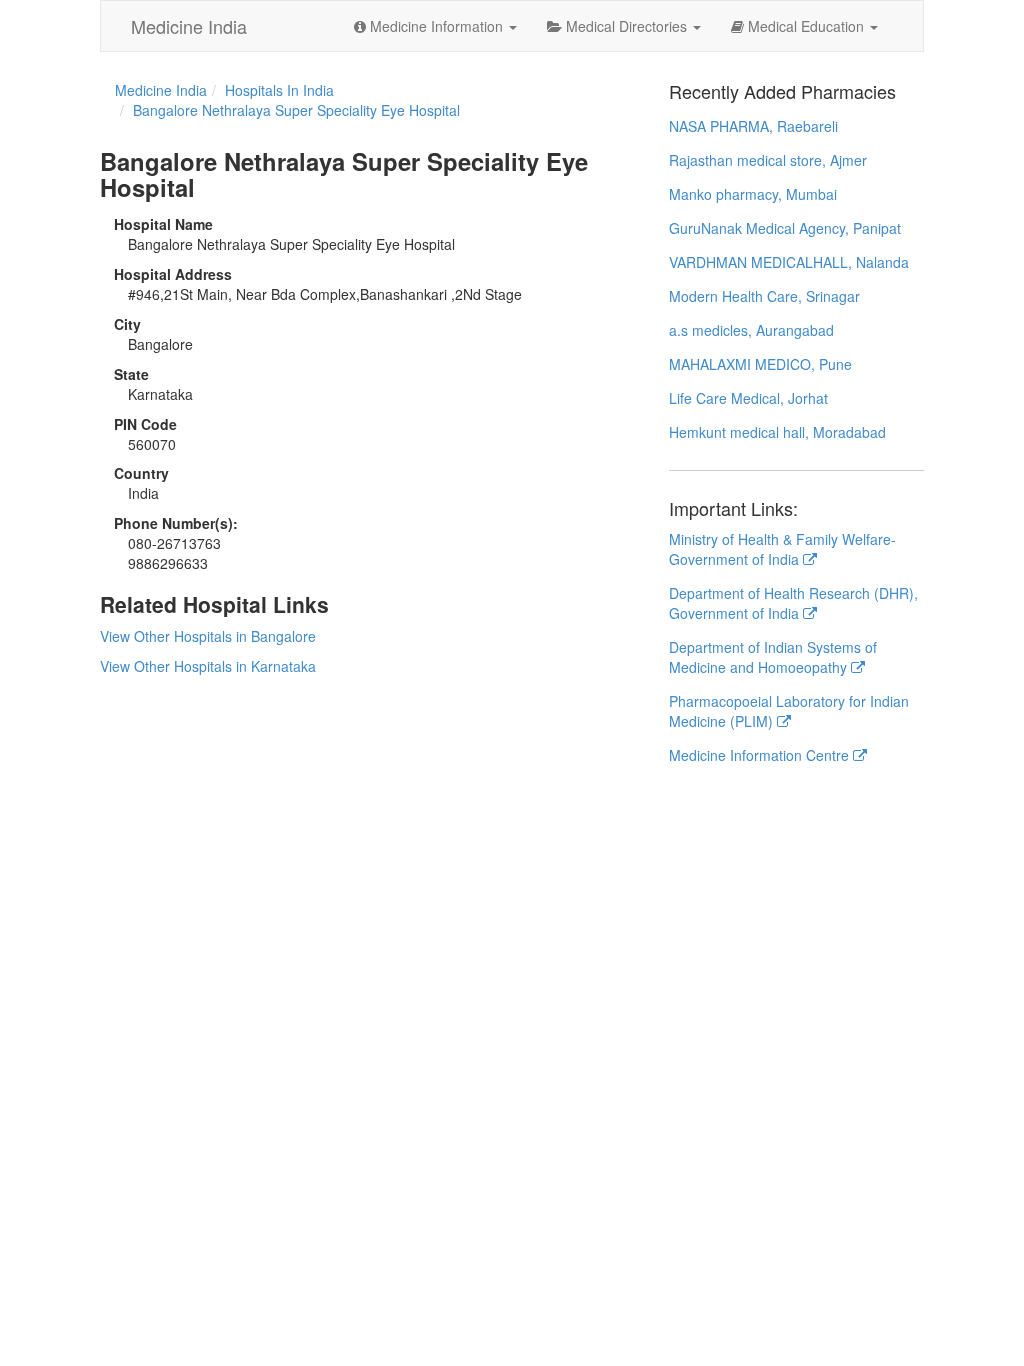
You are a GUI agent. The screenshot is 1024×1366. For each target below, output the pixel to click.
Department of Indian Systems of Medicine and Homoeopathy (773, 657)
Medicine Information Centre (761, 755)
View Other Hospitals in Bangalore (208, 636)
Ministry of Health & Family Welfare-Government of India (782, 549)
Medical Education (806, 26)
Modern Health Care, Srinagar (764, 296)
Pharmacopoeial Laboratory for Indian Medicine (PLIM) (789, 711)
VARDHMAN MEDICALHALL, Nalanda (789, 262)
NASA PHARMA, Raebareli (753, 126)
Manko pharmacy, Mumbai (753, 194)
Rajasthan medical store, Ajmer (768, 160)
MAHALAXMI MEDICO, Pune (760, 364)
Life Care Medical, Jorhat (748, 398)
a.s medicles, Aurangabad (751, 330)
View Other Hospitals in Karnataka (208, 666)
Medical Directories (626, 26)
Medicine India (189, 26)
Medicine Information (436, 26)
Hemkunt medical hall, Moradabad (777, 432)
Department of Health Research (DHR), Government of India (793, 603)
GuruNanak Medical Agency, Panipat (785, 228)
